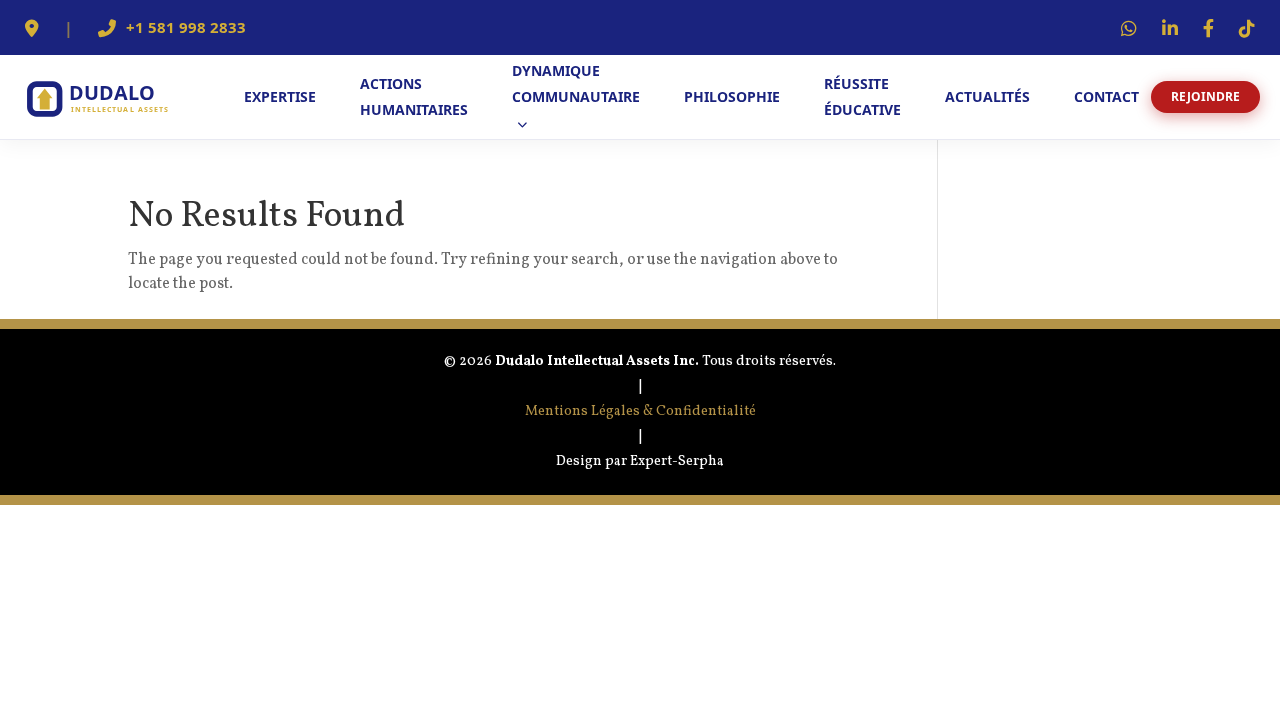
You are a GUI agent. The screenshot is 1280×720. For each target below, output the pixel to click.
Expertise (280, 96)
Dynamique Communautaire (576, 83)
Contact (1106, 96)
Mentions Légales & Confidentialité (640, 411)
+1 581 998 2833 (186, 28)
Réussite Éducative (862, 96)
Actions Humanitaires (414, 96)
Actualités (987, 96)
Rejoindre (1205, 96)
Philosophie (732, 96)
